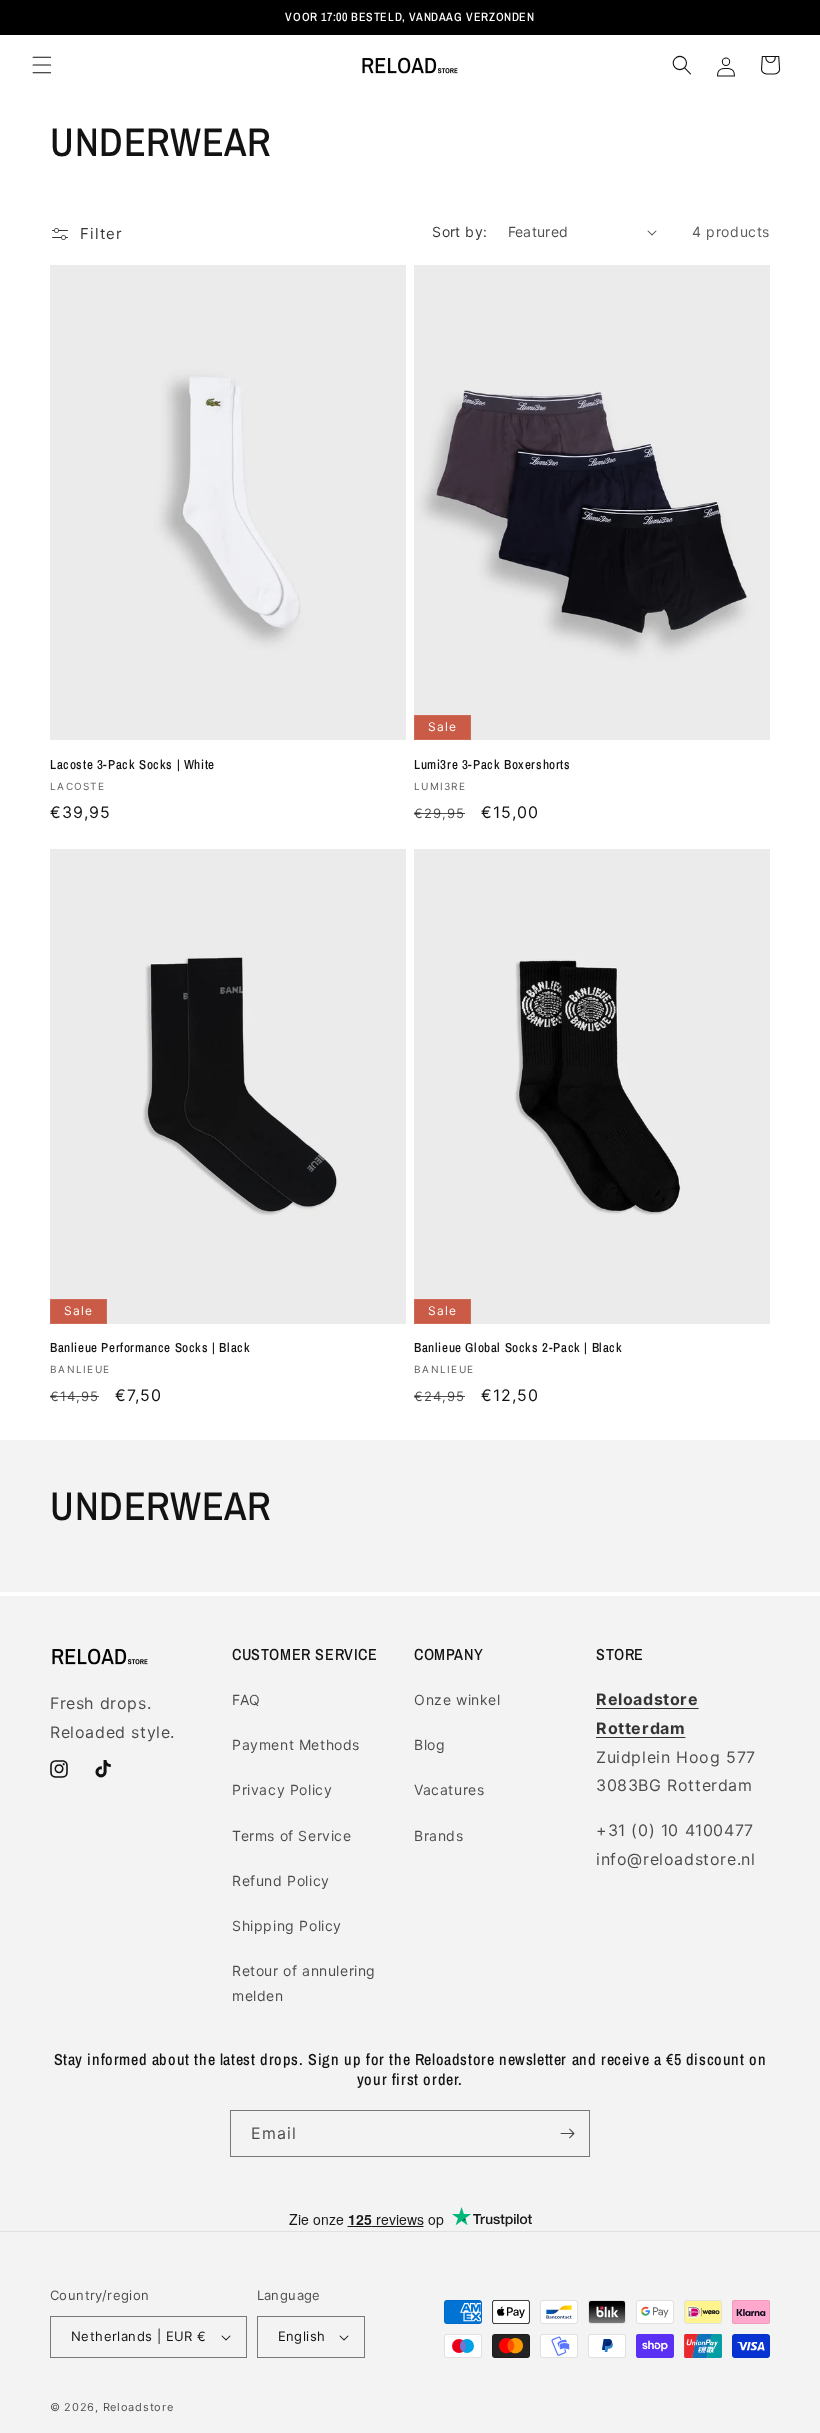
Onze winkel (457, 1699)
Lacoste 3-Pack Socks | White (132, 765)
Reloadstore (138, 2407)
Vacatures (449, 1789)
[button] (42, 65)
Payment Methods (296, 1744)
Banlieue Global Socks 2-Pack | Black (518, 1348)
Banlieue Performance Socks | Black (150, 1348)
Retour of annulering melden (304, 1983)
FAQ (246, 1699)
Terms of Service (292, 1835)
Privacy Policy (282, 1789)
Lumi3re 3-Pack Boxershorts (492, 765)
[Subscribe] (567, 2133)
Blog (429, 1744)
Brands (439, 1835)
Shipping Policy (287, 1925)
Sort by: (459, 231)
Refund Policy (281, 1880)
